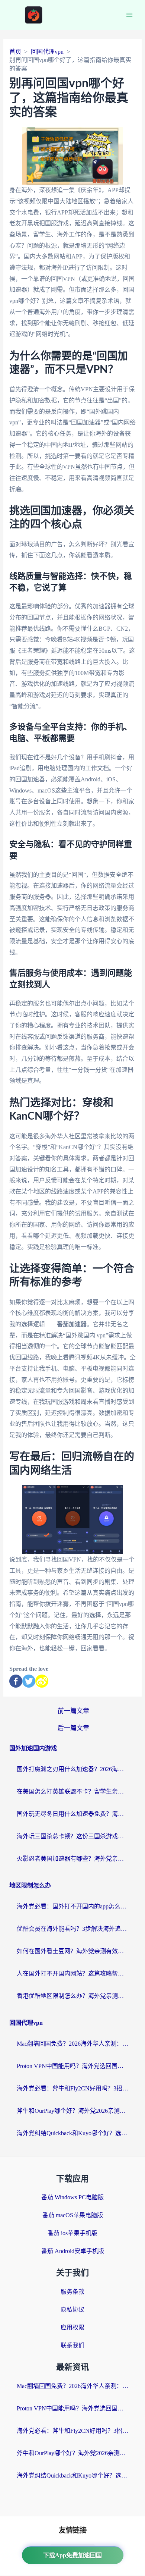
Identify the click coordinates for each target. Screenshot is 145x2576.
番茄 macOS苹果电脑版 (73, 2215)
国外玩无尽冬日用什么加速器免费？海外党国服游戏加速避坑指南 (72, 1814)
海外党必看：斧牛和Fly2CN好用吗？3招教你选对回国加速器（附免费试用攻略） (72, 2088)
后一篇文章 (73, 1728)
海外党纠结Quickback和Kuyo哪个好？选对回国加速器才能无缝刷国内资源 (72, 2133)
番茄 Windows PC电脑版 (72, 2197)
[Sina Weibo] (42, 1681)
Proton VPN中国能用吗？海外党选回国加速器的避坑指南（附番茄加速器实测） (72, 2066)
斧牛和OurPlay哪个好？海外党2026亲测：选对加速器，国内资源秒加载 (72, 2111)
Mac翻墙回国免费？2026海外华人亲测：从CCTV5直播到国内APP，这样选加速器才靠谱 (72, 2044)
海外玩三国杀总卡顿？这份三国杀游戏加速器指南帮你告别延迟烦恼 (72, 1836)
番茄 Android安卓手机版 (73, 2251)
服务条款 (72, 2292)
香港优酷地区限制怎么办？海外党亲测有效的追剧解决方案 (72, 1996)
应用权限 (72, 2327)
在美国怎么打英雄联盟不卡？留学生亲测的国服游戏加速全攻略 (72, 1791)
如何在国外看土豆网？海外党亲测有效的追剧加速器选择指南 (72, 1951)
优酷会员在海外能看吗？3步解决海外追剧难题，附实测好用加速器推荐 (72, 1929)
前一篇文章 (73, 1711)
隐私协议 (72, 2310)
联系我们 (72, 2345)
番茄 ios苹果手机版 (72, 2233)
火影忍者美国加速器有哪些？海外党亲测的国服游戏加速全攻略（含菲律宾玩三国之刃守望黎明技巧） (72, 1859)
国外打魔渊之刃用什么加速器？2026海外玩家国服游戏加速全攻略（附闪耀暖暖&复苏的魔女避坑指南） (72, 1769)
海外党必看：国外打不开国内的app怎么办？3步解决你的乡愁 (72, 1906)
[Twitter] (29, 1681)
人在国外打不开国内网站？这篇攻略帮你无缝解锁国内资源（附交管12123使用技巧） (72, 1973)
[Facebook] (16, 1681)
